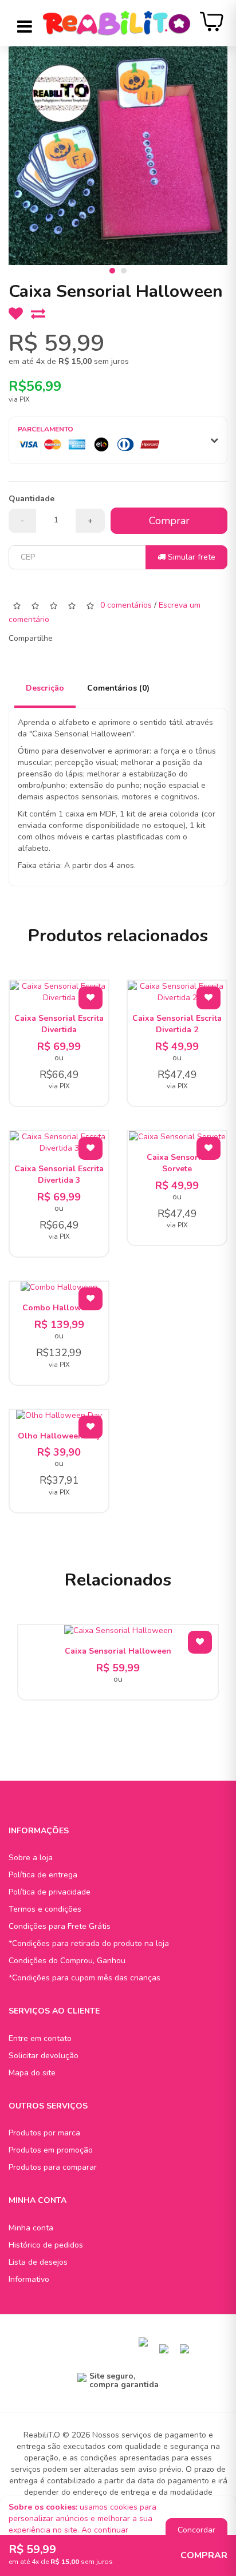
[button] (112, 271)
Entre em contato (40, 2038)
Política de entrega (43, 1875)
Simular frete (190, 557)
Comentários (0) (118, 688)
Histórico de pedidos (46, 2245)
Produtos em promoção (51, 2150)
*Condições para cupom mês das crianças (84, 1978)
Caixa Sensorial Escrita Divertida (59, 1024)
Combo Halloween (59, 1308)
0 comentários (126, 605)
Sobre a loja (31, 1858)
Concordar (196, 2530)
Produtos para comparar (53, 2167)
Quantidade (32, 499)
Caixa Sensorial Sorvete (177, 1163)
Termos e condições (45, 1909)
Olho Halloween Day (59, 1436)
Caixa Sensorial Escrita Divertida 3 (59, 1174)
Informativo (29, 2279)
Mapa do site (32, 2073)
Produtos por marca (44, 2133)
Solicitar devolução (44, 2056)
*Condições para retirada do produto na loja (89, 1943)
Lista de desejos (38, 2262)
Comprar (169, 521)
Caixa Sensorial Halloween (118, 1651)
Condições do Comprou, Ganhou (67, 1961)
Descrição (45, 688)
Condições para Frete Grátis (60, 1926)
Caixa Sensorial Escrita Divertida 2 (177, 1024)
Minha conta (31, 2228)
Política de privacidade (50, 1892)
